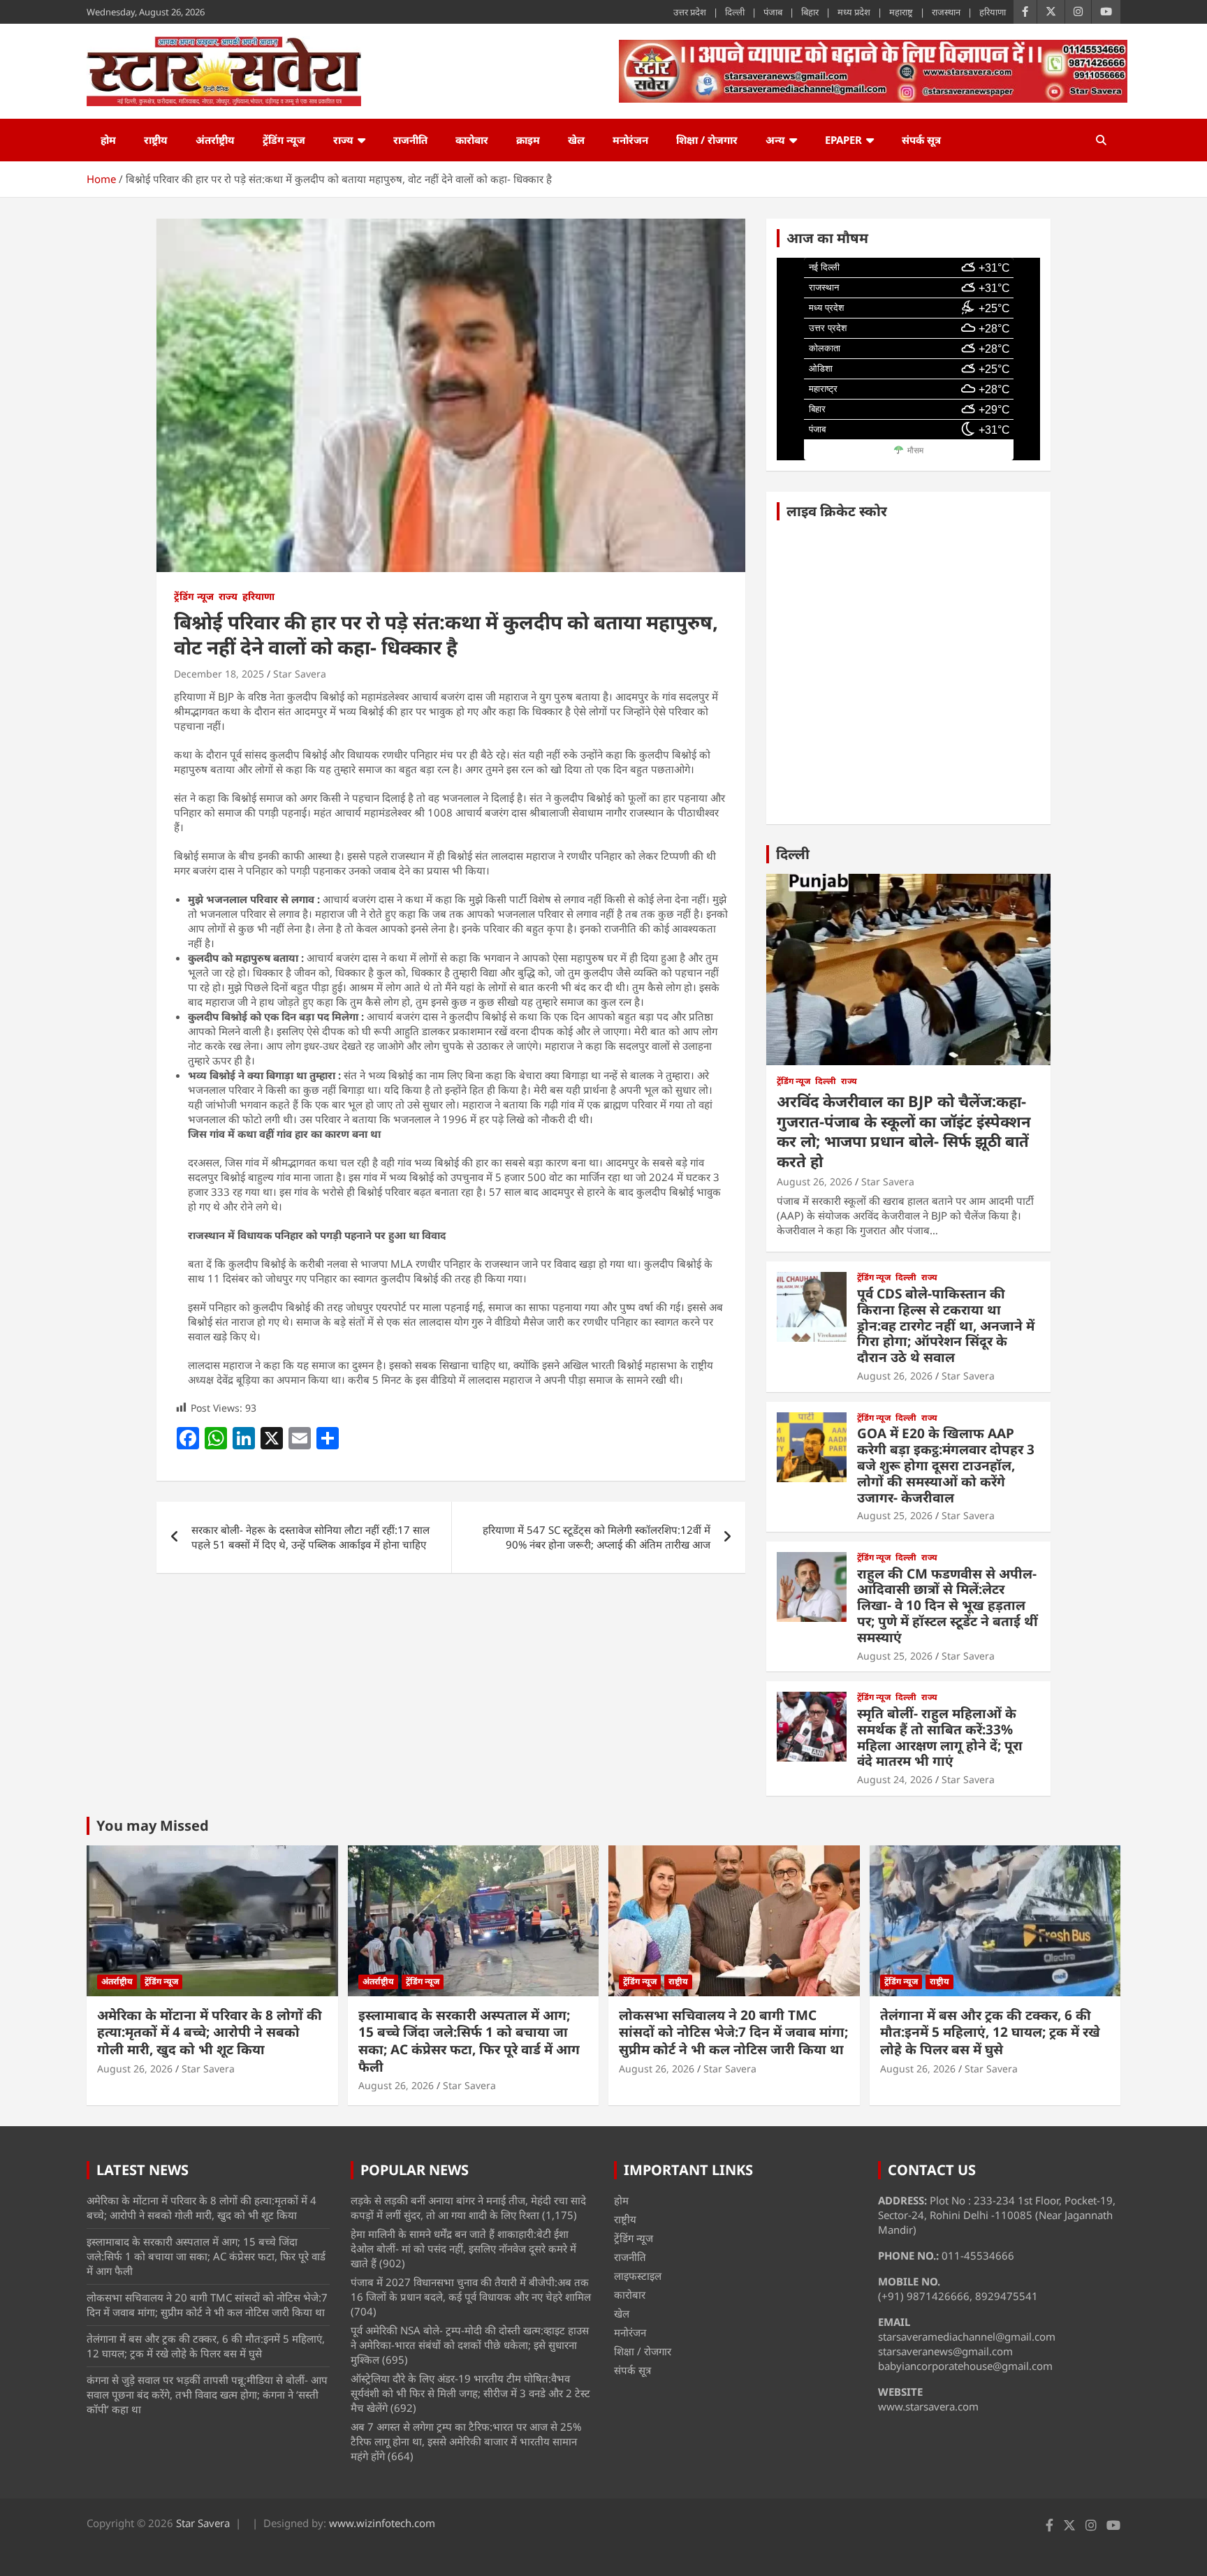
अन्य (775, 140)
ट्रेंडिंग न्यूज (284, 140)
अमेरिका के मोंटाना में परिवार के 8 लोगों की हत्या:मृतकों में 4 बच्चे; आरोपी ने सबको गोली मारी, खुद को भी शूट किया (210, 2032)
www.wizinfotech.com (382, 2523)
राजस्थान (946, 12)
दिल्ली (735, 12)
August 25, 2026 (895, 1515)
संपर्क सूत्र (921, 140)
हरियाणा (993, 12)
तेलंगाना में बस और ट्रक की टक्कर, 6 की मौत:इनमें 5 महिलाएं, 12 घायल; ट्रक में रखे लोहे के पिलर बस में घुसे (990, 2032)
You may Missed (153, 1825)
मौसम (915, 451)
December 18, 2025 (219, 674)
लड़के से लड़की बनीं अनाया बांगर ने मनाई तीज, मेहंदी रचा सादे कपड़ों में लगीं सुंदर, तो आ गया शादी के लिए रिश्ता (468, 2208)
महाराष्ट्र (901, 12)
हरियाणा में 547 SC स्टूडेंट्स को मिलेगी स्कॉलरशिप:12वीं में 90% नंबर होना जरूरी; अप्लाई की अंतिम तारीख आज (597, 1537)
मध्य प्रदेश (854, 12)
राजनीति (410, 140)
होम (108, 140)
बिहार (810, 12)
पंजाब (773, 12)
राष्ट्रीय (156, 140)
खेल (576, 140)
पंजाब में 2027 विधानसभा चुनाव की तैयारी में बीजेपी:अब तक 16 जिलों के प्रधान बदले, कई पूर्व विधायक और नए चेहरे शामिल (471, 2289)
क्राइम (528, 140)
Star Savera (300, 674)
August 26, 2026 (814, 1181)
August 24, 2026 (895, 1779)
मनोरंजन (630, 140)
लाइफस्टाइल (638, 2276)
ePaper (843, 140)
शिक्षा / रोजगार (707, 140)
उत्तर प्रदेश (690, 12)
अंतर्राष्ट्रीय (215, 140)
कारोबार (472, 140)
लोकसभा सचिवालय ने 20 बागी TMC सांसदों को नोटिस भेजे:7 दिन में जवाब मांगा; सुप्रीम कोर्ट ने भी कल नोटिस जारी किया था (733, 2032)
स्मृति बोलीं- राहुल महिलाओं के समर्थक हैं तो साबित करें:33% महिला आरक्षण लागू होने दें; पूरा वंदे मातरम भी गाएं (940, 1737)
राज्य (343, 140)
